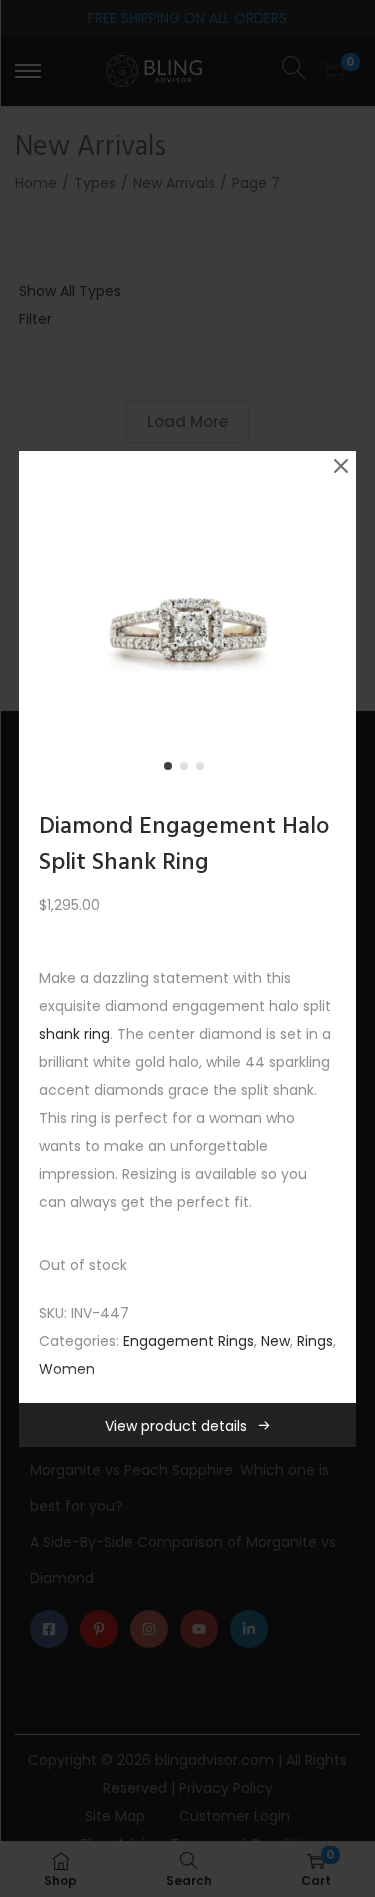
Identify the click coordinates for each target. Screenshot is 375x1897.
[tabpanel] (188, 620)
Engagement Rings (188, 1341)
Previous (41, 620)
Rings (315, 1341)
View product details (176, 1426)
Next (334, 620)
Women (67, 1369)
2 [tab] (188, 770)
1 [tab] (172, 770)
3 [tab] (204, 770)
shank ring (74, 1034)
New (275, 1341)
